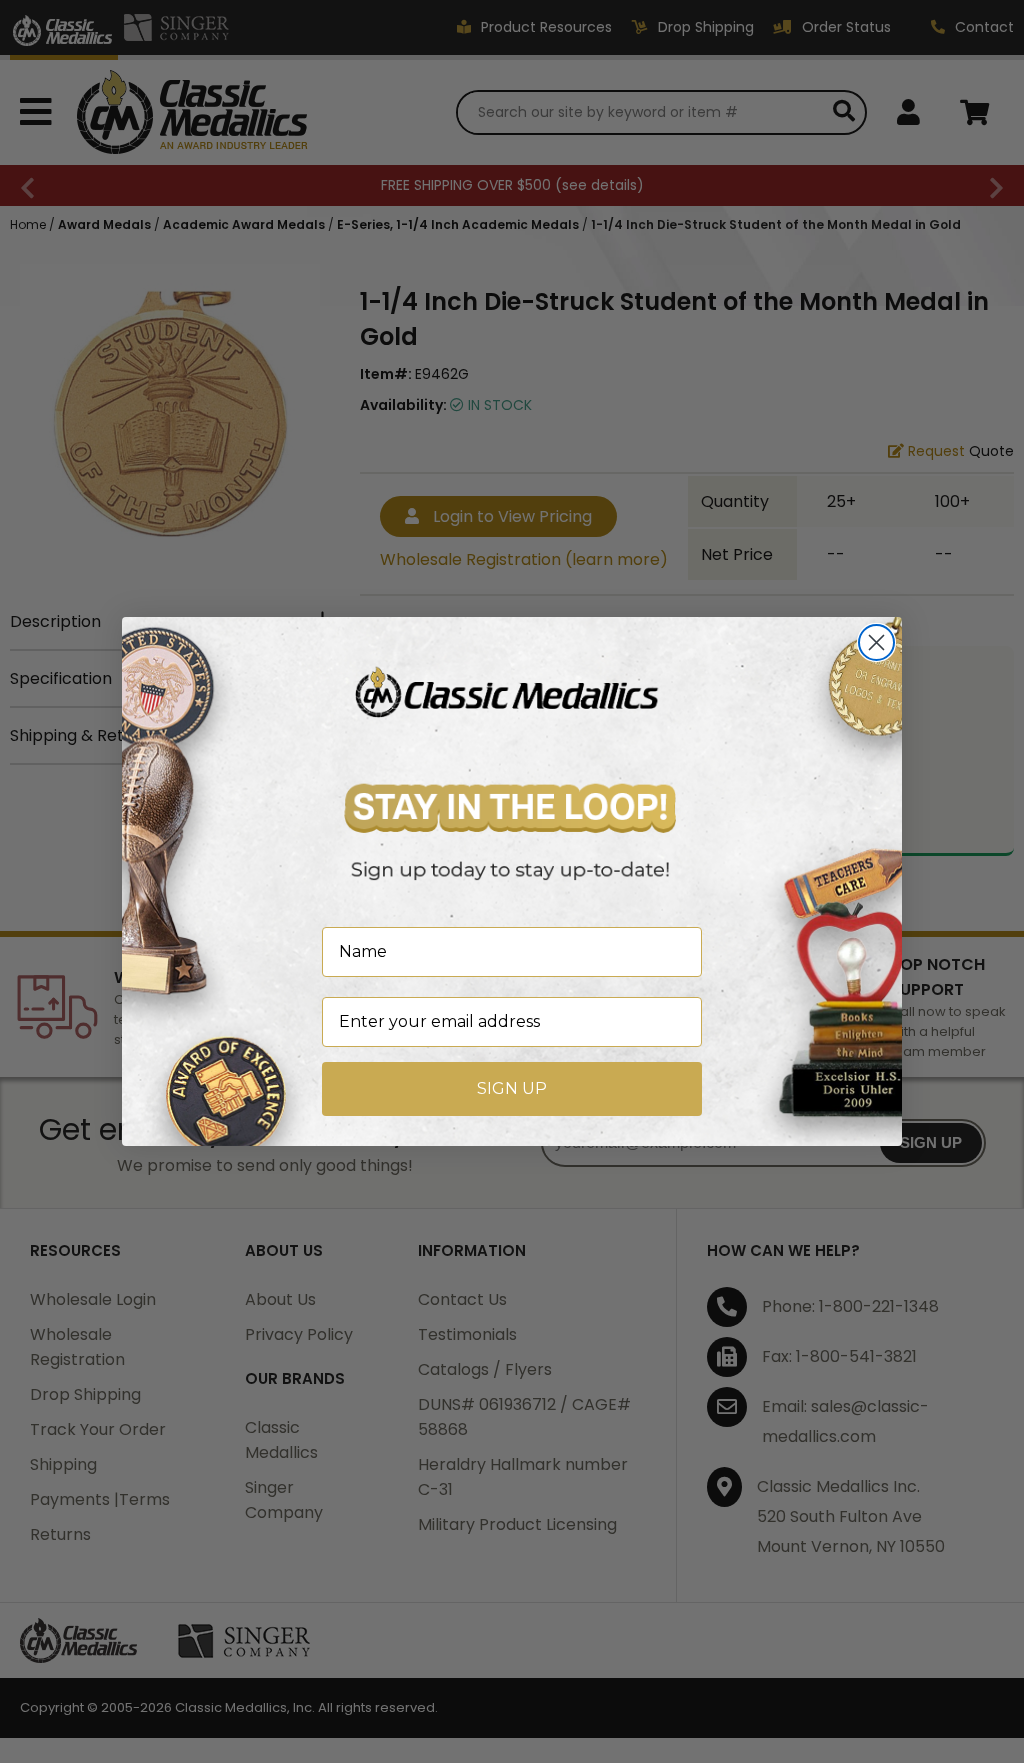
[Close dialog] (876, 642)
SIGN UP (512, 1088)
